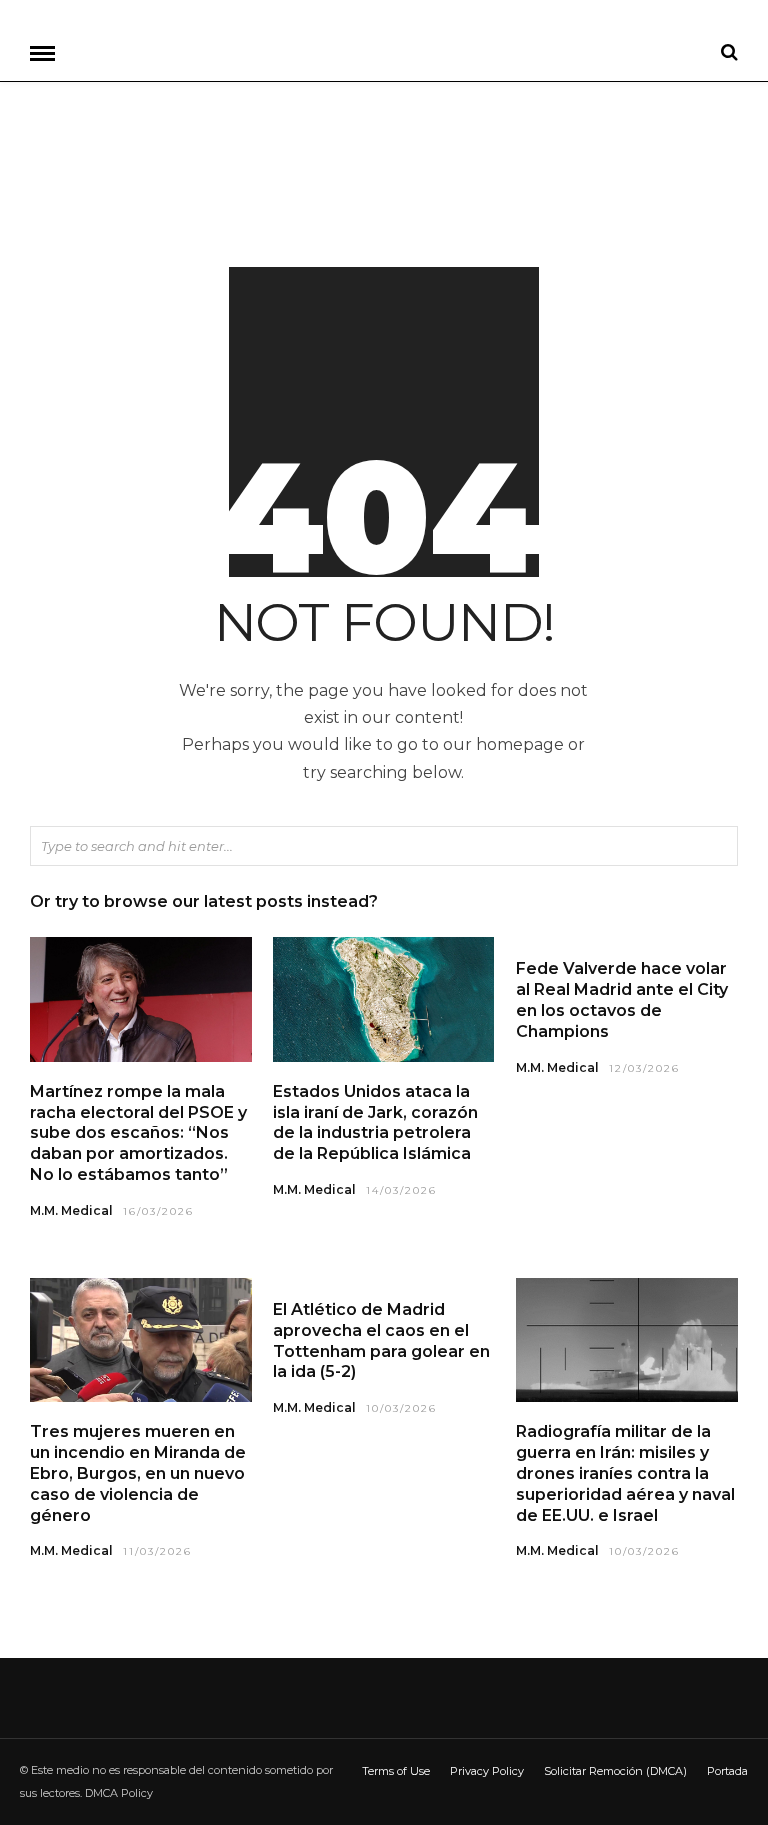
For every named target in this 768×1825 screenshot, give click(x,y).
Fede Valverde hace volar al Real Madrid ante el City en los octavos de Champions (622, 999)
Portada (727, 1771)
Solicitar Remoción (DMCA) (615, 1771)
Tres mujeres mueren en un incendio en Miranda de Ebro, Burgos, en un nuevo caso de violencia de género (138, 1473)
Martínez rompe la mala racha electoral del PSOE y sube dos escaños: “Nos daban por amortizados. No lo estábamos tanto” (138, 1133)
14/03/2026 (401, 1190)
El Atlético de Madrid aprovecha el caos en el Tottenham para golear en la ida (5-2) (381, 1340)
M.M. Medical (71, 1210)
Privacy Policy (487, 1771)
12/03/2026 (644, 1068)
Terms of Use (396, 1771)
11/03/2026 (157, 1551)
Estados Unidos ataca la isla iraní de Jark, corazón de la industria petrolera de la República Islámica (375, 1122)
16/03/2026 (158, 1211)
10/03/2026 (401, 1408)
